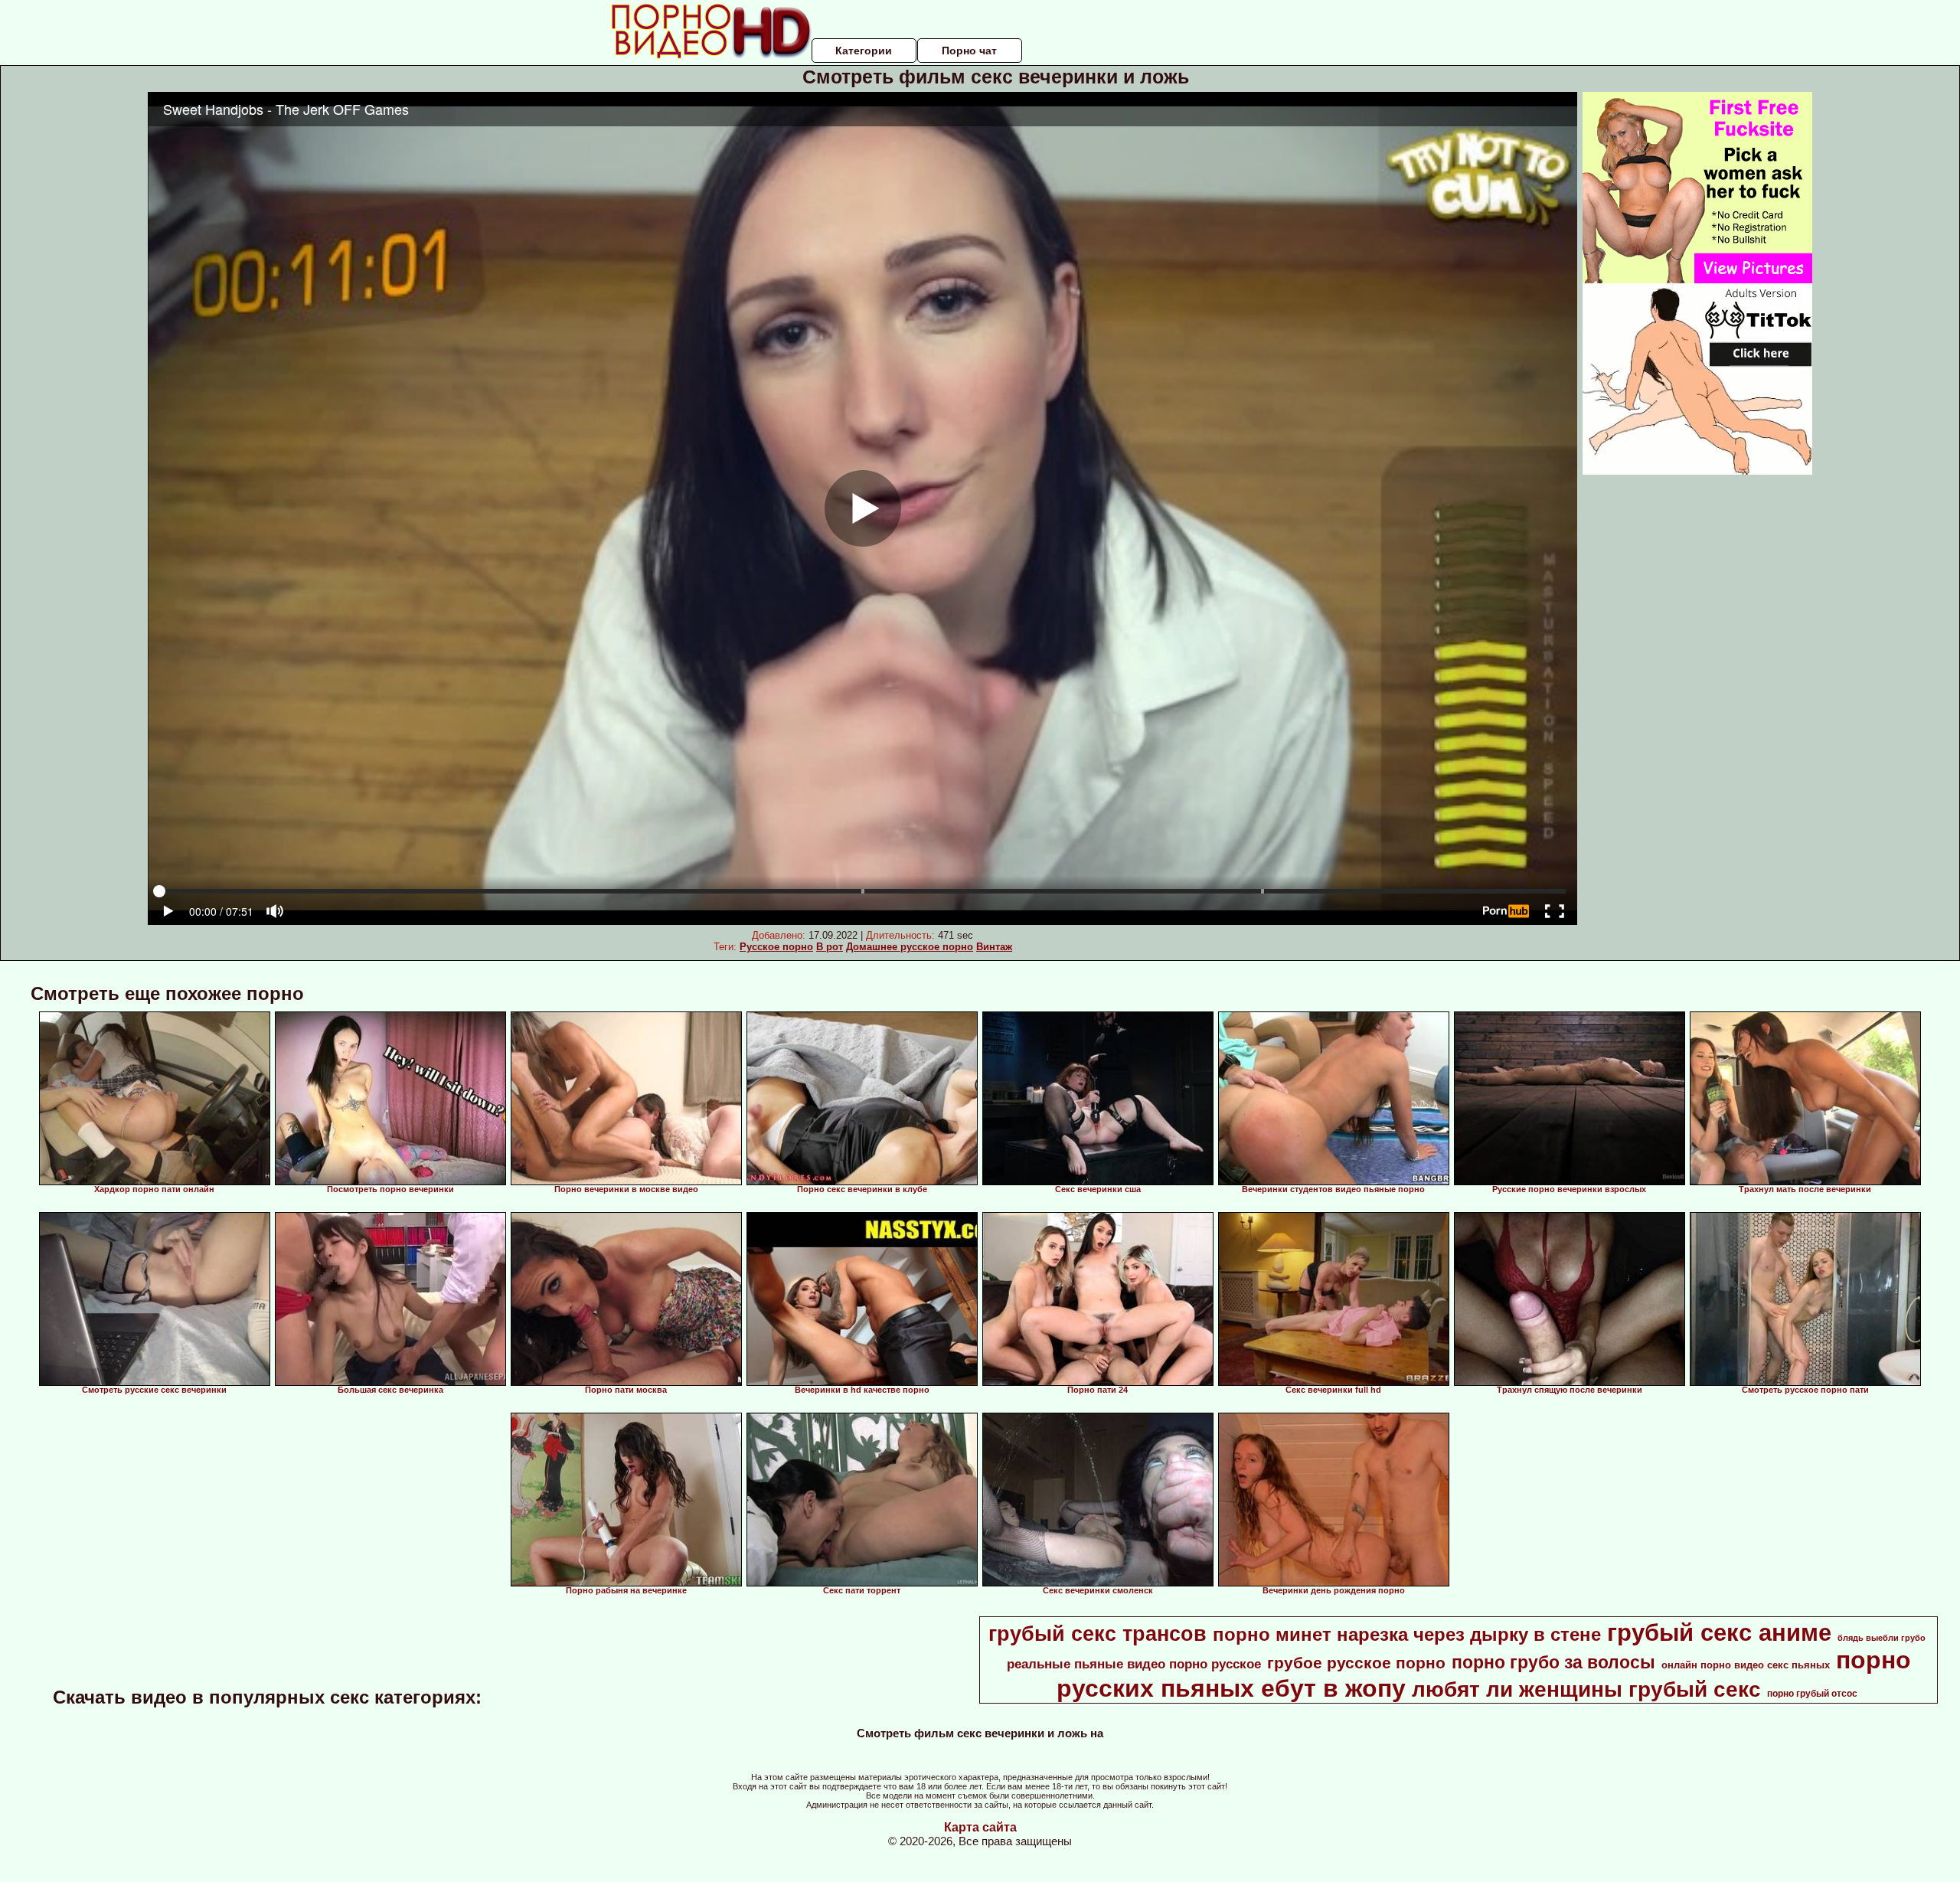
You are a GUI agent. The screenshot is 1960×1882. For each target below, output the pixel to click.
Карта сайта (980, 1827)
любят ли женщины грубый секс (1586, 1689)
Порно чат (969, 51)
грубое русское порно (1356, 1663)
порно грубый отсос (1812, 1694)
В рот (830, 947)
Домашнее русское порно (910, 947)
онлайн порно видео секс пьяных (1746, 1665)
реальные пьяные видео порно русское (1134, 1664)
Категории (864, 51)
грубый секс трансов (1098, 1634)
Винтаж (994, 947)
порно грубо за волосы (1553, 1662)
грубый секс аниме (1719, 1632)
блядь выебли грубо (1882, 1638)
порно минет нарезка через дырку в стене (1407, 1634)
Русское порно (776, 947)
